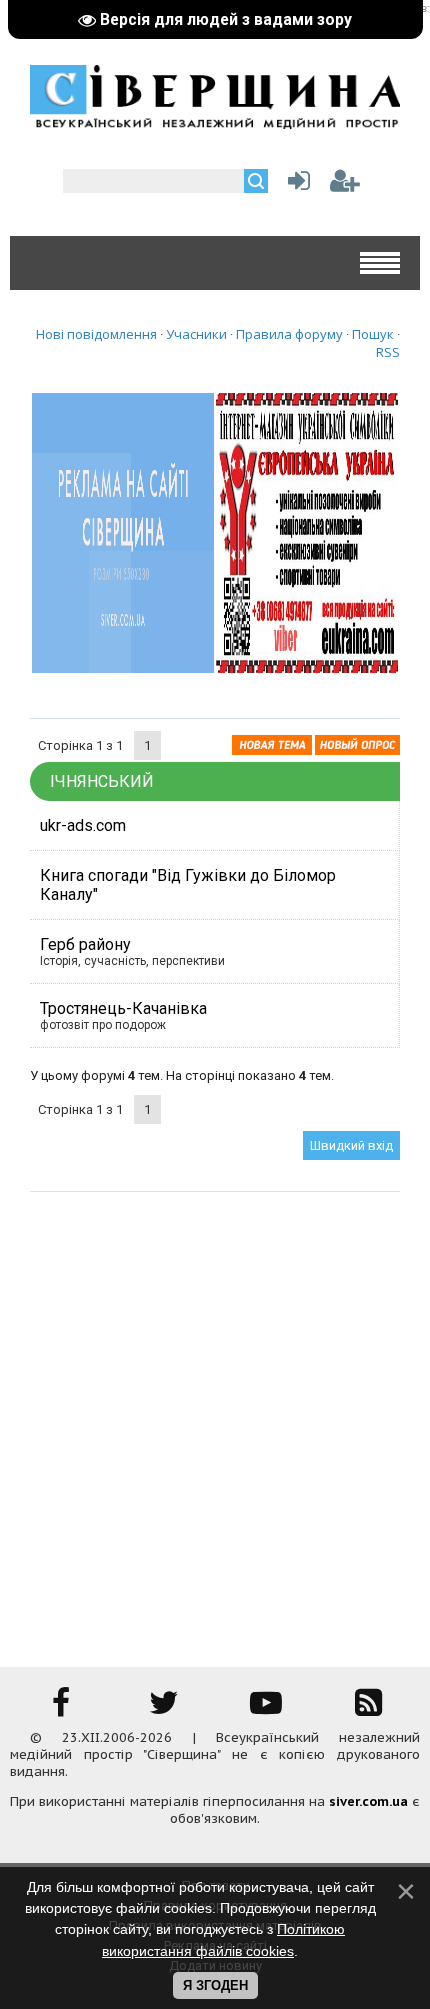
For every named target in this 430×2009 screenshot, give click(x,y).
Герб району (85, 944)
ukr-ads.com (83, 825)
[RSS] (369, 1709)
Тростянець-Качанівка (123, 1008)
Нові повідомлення (96, 334)
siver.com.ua (368, 1801)
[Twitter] (164, 1709)
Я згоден (215, 1985)
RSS (388, 352)
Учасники (196, 334)
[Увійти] (295, 185)
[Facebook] (61, 1709)
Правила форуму (289, 334)
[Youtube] (266, 1709)
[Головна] (215, 122)
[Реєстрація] (345, 185)
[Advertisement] (215, 1417)
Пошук (373, 334)
